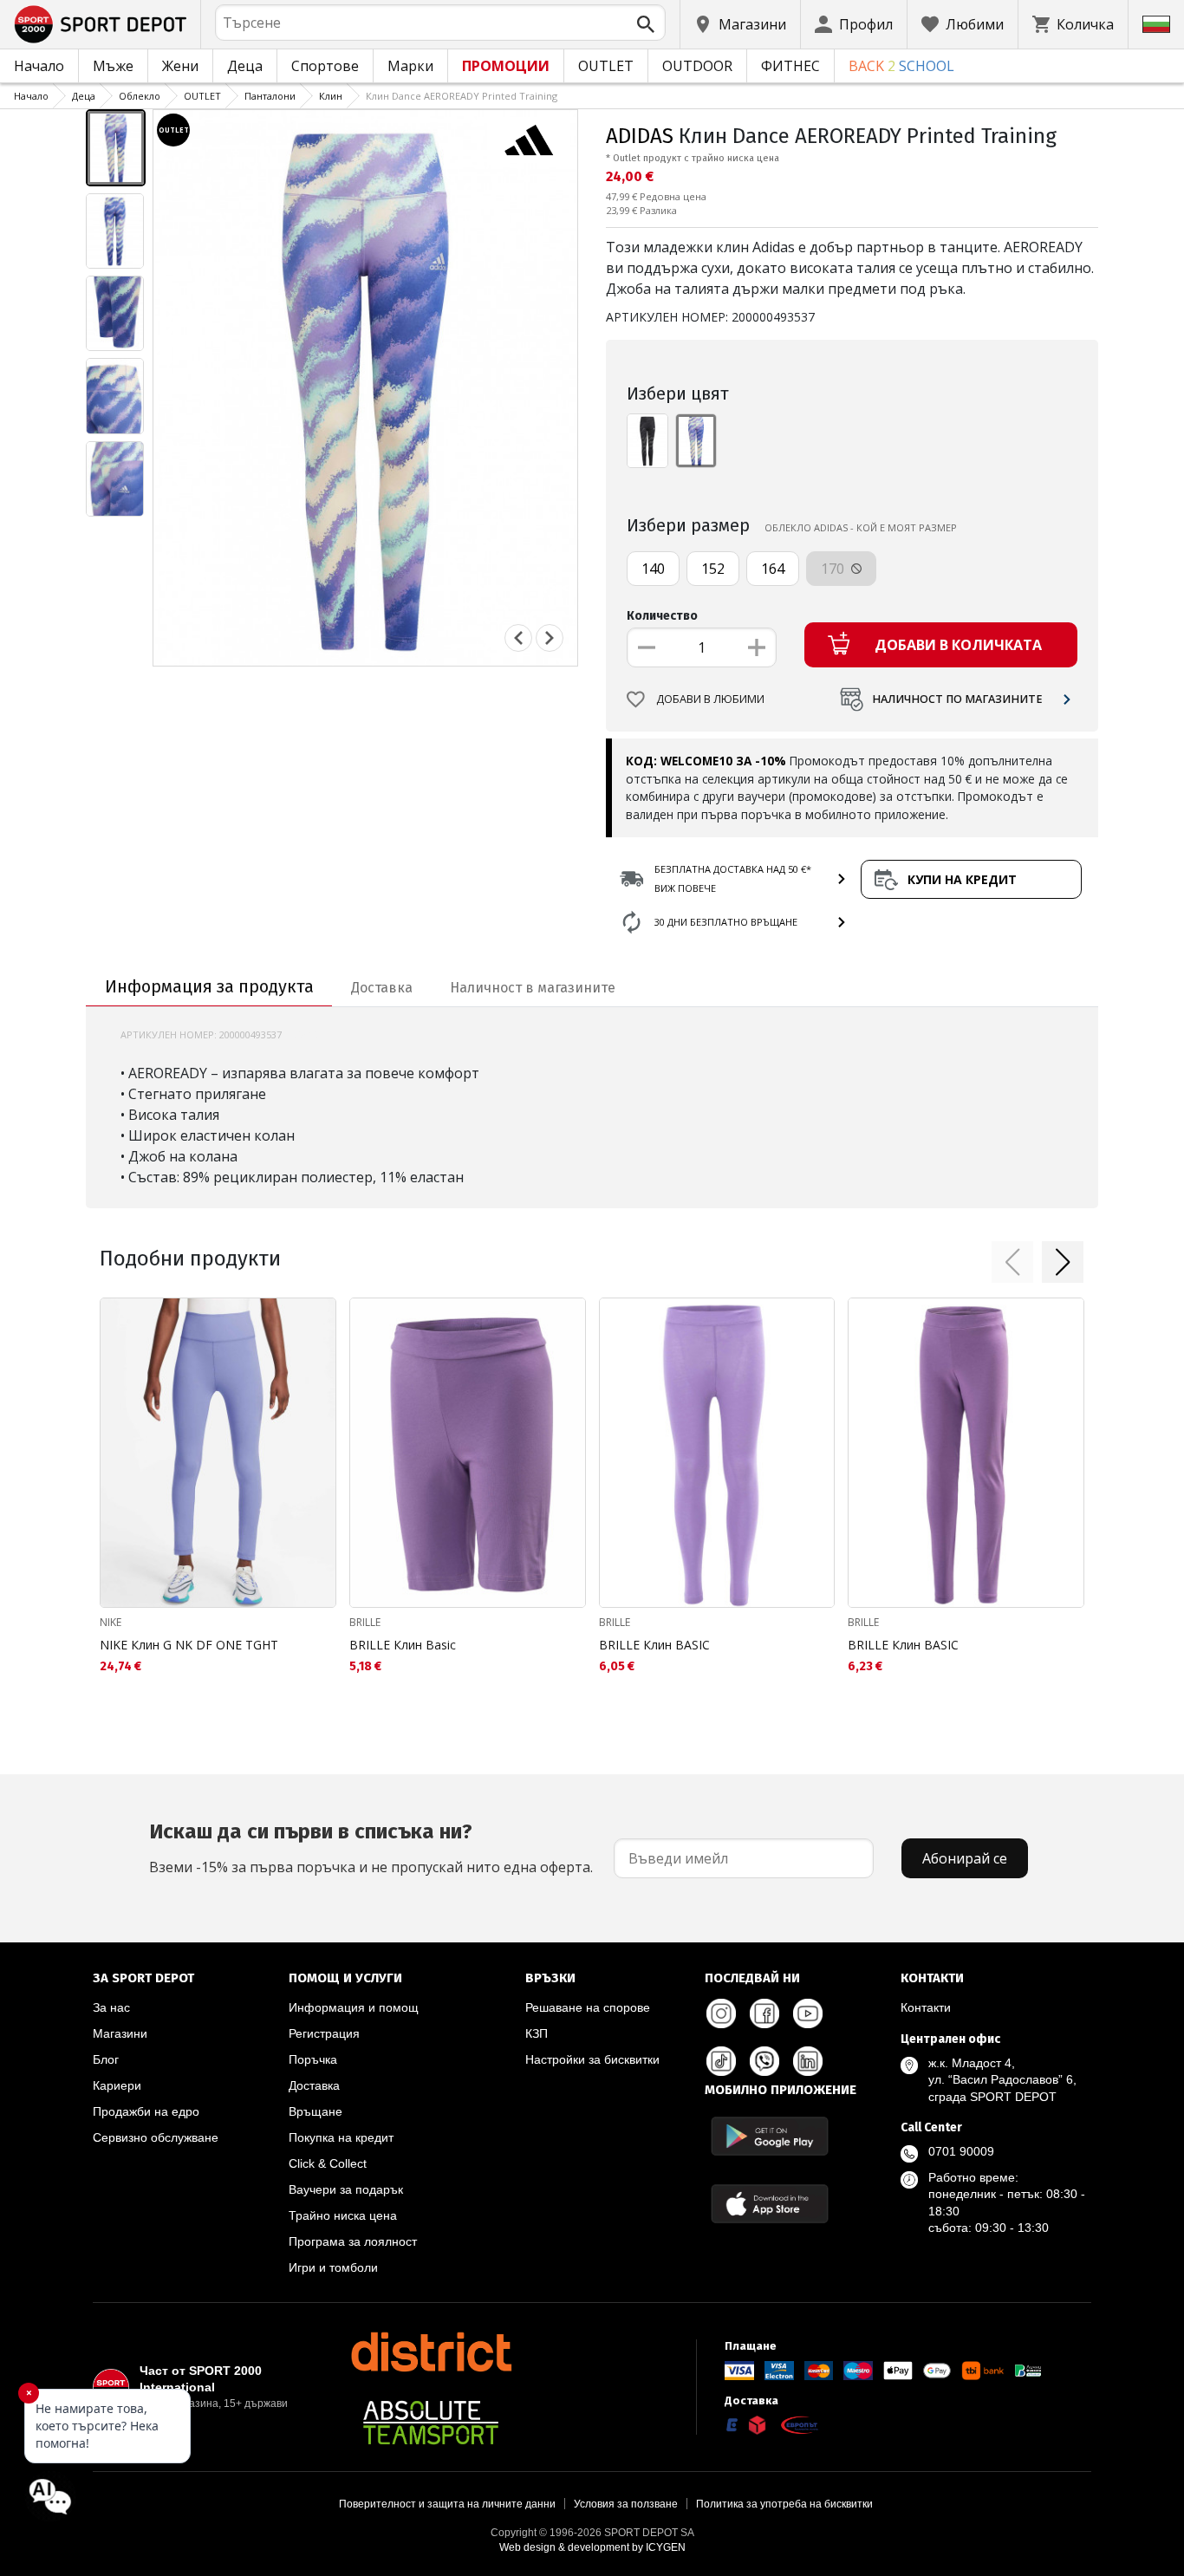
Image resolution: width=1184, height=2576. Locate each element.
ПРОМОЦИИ (506, 66)
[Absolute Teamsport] (431, 2423)
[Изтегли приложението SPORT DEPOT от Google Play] (770, 2136)
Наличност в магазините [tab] (533, 988)
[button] (1012, 1262)
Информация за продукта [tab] (209, 986)
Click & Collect (328, 2163)
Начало (39, 66)
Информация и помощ (354, 2007)
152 (713, 569)
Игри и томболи (333, 2267)
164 (773, 569)
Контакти (926, 2007)
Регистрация (324, 2033)
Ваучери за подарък (346, 2189)
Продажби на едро (146, 2111)
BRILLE (365, 1622)
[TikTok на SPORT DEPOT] (721, 2061)
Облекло (140, 96)
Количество (662, 616)
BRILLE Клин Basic (403, 1645)
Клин (331, 96)
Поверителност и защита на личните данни (447, 2504)
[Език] (1156, 24)
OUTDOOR (697, 66)
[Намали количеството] (647, 647)
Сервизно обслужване (156, 2137)
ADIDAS (640, 136)
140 (653, 569)
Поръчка (313, 2059)
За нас (111, 2007)
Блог (106, 2059)
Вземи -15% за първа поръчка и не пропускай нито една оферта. (371, 1848)
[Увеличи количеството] (757, 647)
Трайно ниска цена (343, 2215)
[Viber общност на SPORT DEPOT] (764, 2061)
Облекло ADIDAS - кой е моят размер (861, 527)
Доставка (314, 2085)
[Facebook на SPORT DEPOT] (764, 2013)
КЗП (537, 2033)
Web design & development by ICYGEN (592, 2547)
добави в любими (710, 699)
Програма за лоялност (353, 2241)
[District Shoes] (431, 2352)
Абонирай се (965, 1858)
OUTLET (606, 66)
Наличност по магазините (957, 699)
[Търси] (646, 24)
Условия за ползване (626, 2504)
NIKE (111, 1622)
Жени (180, 66)
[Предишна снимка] (518, 638)
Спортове (325, 66)
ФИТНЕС (790, 66)
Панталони (270, 96)
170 (834, 569)
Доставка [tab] (382, 988)
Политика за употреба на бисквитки (784, 2504)
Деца (245, 66)
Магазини (120, 2033)
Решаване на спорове (588, 2007)
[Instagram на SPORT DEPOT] (721, 2013)
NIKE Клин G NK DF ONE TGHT (189, 1645)
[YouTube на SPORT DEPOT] (808, 2013)
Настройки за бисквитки (592, 2059)
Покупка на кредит (341, 2137)
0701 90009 (961, 2151)
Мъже (113, 66)
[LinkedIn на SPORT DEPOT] (808, 2061)
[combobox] (440, 23)
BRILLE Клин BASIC (654, 1645)
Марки (410, 66)
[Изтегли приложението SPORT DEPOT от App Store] (770, 2204)
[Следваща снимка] (550, 638)
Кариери (117, 2085)
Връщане (316, 2111)
